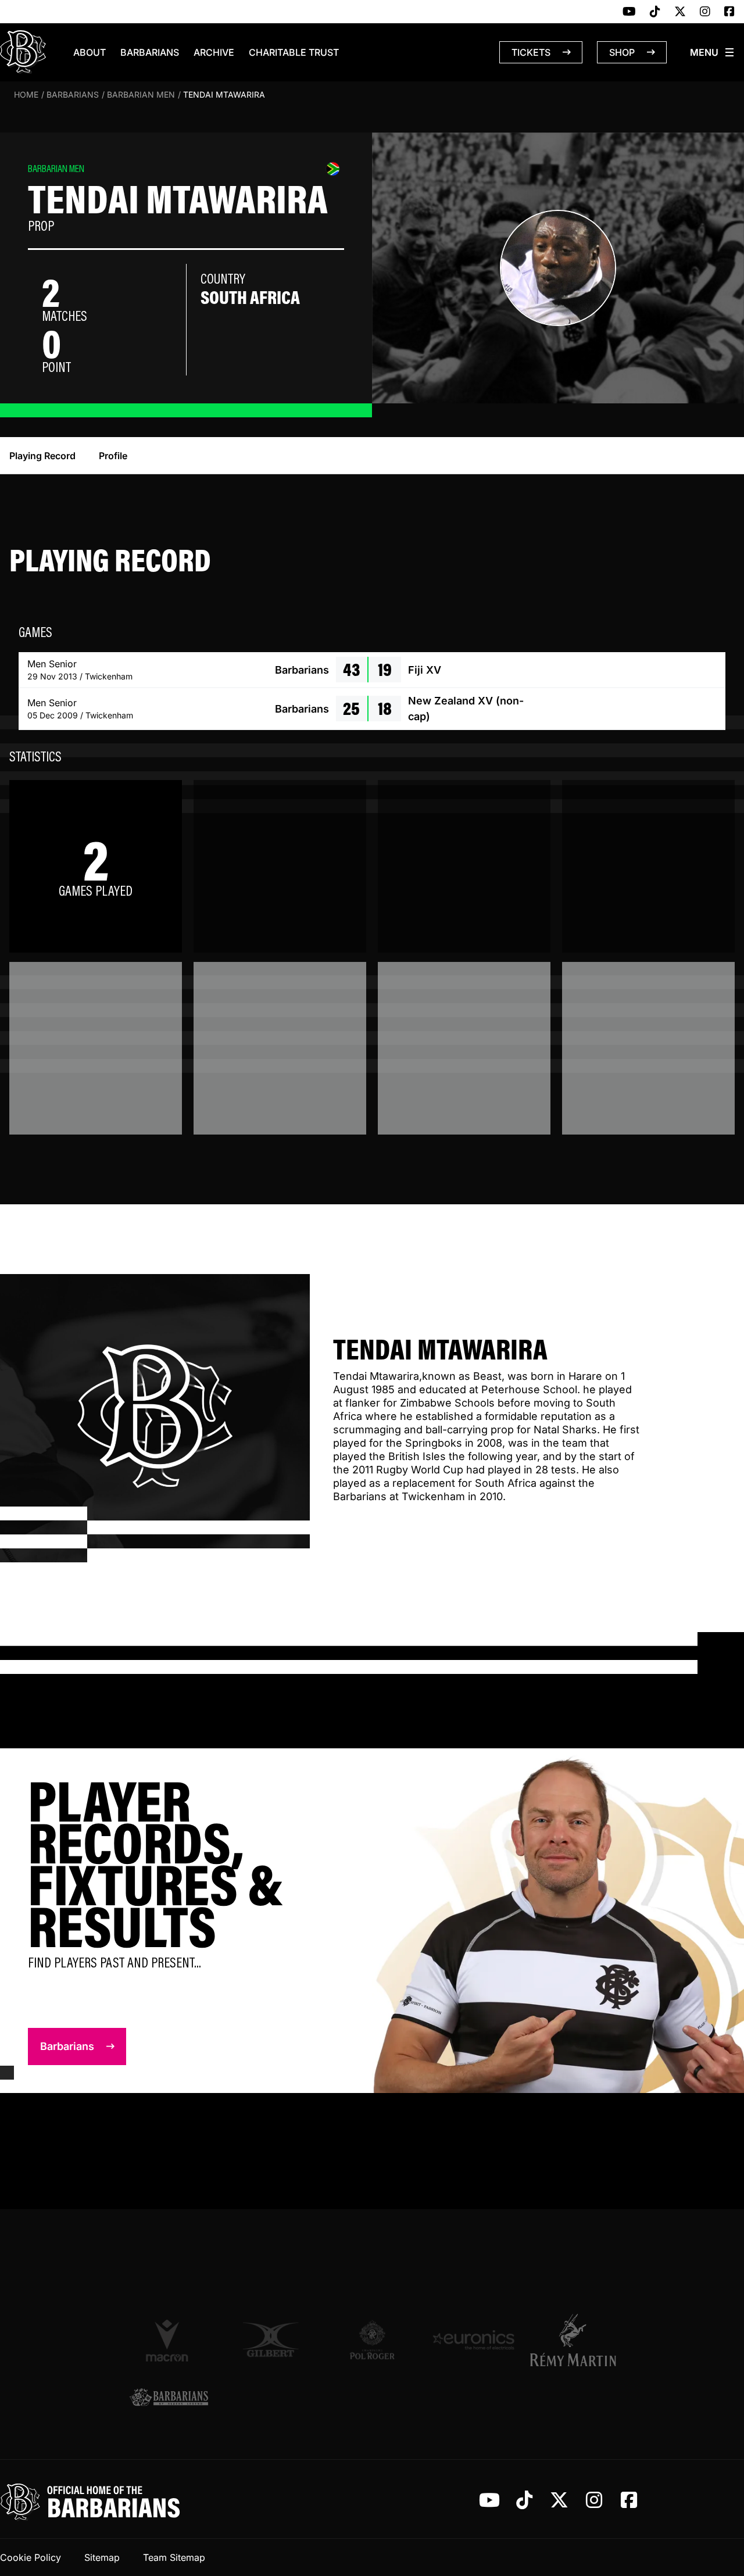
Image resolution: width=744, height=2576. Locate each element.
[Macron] (169, 2340)
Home (26, 94)
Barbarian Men (141, 94)
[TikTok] (655, 12)
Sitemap (102, 2557)
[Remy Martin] (575, 2340)
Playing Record (42, 456)
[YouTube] (629, 12)
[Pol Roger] (372, 2340)
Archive (214, 52)
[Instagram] (705, 12)
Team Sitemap (174, 2557)
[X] (680, 12)
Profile (113, 456)
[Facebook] (729, 12)
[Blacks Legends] (169, 2398)
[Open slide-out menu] (713, 52)
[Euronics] (473, 2340)
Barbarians (150, 52)
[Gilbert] (271, 2340)
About (90, 52)
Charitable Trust (294, 52)
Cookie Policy (31, 2557)
